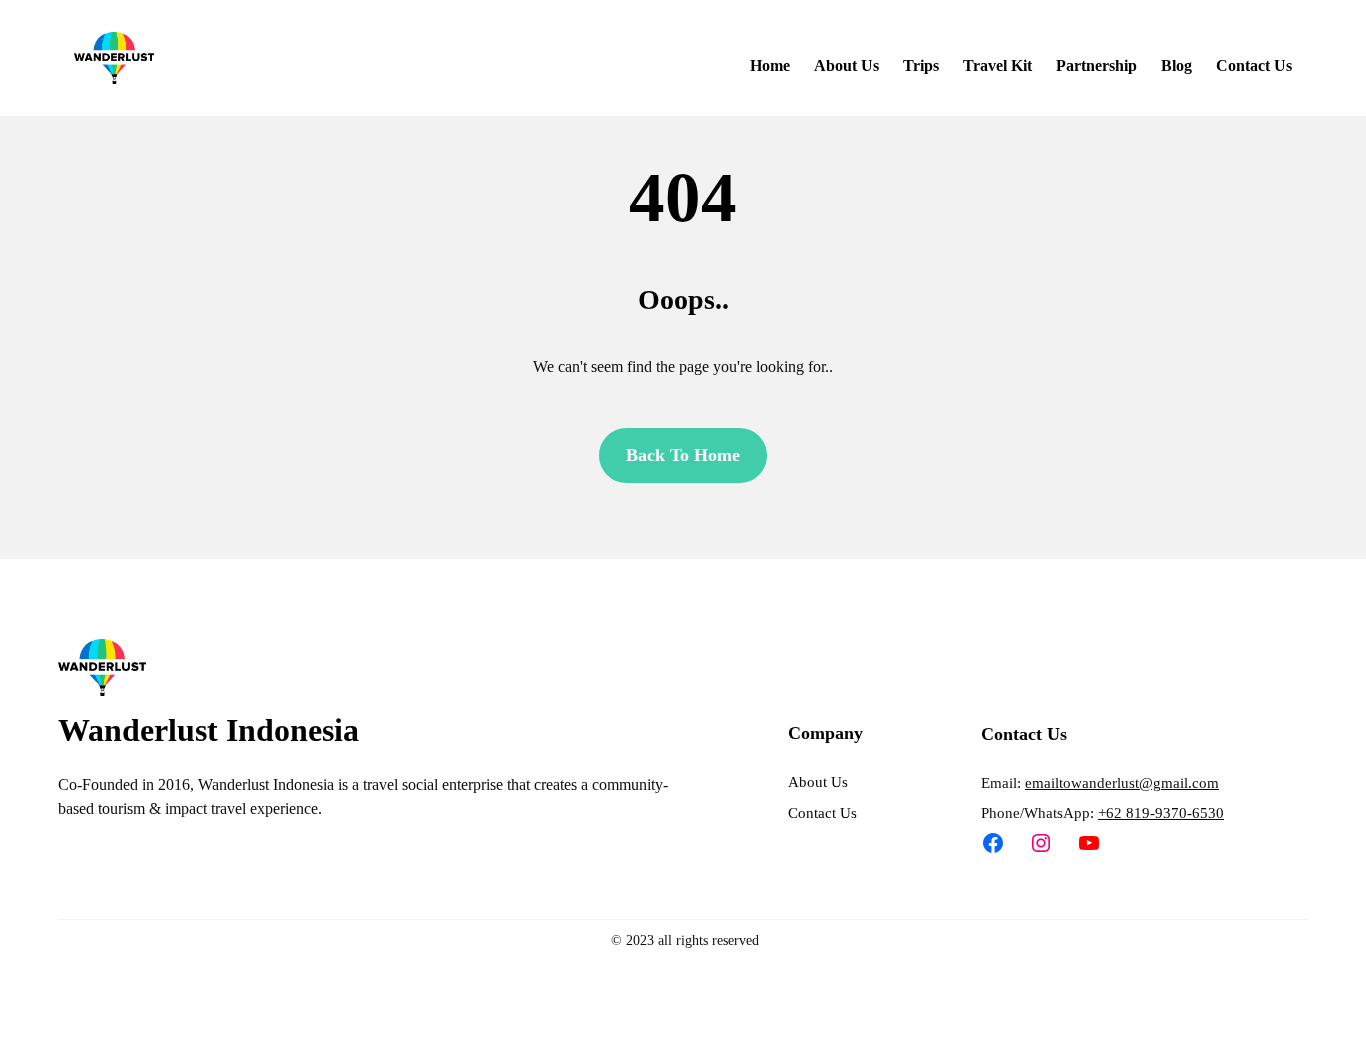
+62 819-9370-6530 (1161, 813)
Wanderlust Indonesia (208, 730)
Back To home (683, 455)
